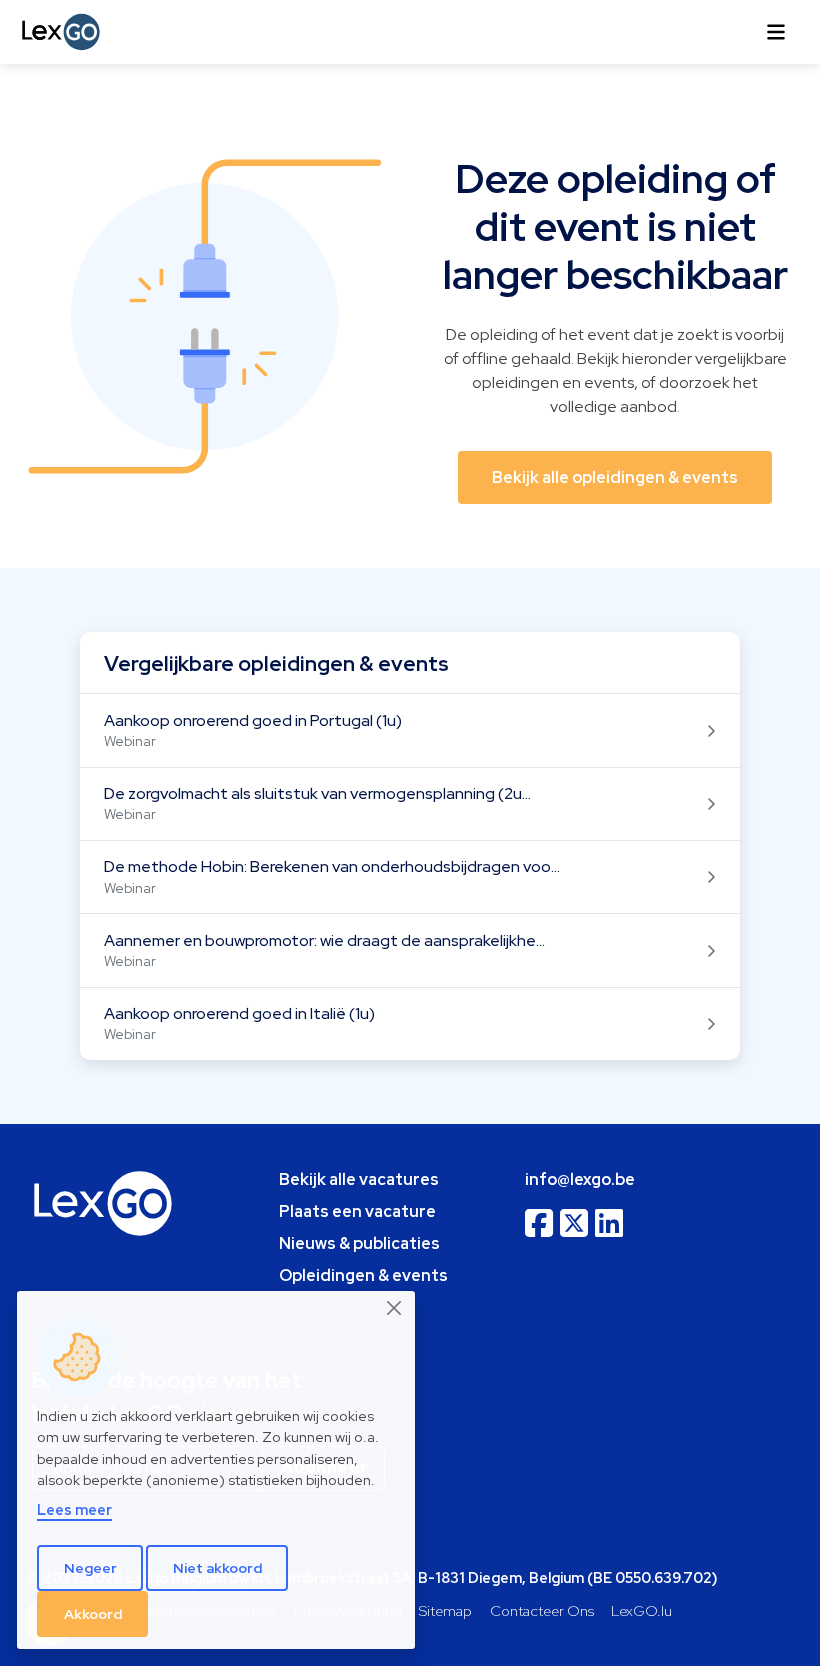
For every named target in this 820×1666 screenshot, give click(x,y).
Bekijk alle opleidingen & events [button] (615, 477)
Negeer (90, 1568)
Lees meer (74, 1509)
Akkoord (93, 1614)
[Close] (395, 1308)
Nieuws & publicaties (359, 1243)
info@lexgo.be (580, 1179)
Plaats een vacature (357, 1211)
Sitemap (445, 1610)
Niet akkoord (217, 1568)
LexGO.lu (641, 1610)
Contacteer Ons (542, 1610)
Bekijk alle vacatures (359, 1179)
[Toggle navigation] (776, 32)
